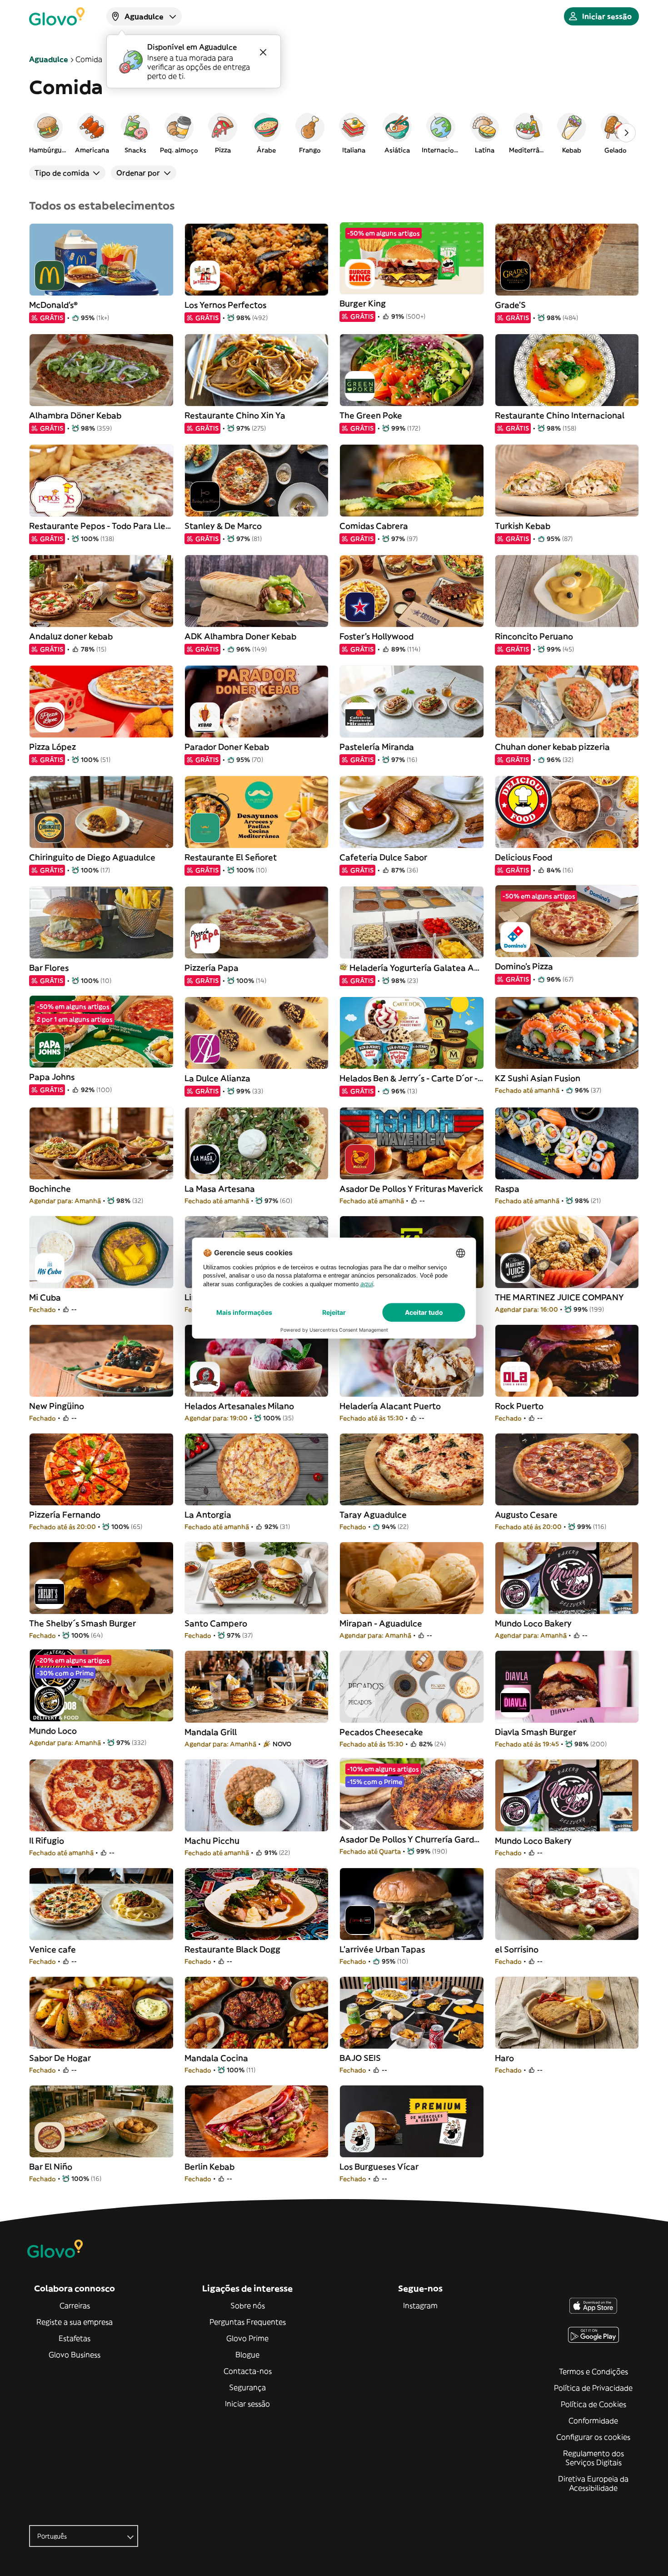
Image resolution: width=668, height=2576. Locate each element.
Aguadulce (49, 59)
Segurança (247, 2387)
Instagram (420, 2305)
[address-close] (263, 52)
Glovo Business (75, 2355)
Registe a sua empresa (75, 2322)
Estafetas (75, 2338)
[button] (48, 133)
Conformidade (593, 2421)
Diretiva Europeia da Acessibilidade (593, 2483)
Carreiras (75, 2305)
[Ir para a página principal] (57, 16)
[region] (334, 133)
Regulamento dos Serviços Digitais (593, 2458)
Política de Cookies (593, 2404)
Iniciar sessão (247, 2404)
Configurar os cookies (593, 2437)
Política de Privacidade (593, 2388)
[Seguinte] (626, 133)
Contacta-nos (248, 2371)
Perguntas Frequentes (248, 2322)
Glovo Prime (247, 2338)
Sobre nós (248, 2305)
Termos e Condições (593, 2371)
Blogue (247, 2355)
